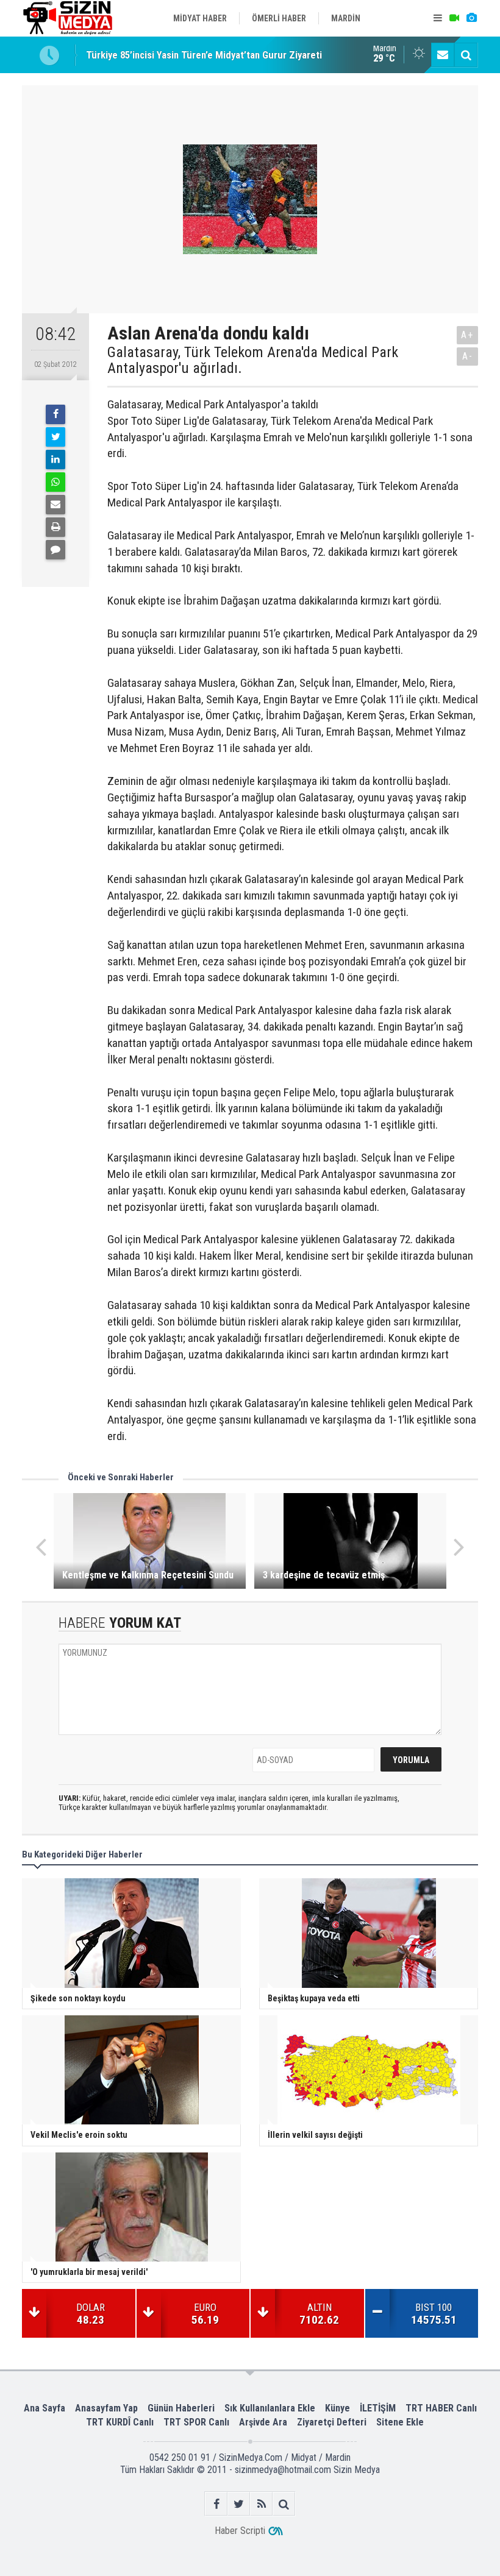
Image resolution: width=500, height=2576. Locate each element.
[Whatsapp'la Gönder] (55, 482)
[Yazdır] (55, 527)
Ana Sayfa (45, 2408)
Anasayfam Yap (106, 2408)
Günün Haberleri (181, 2408)
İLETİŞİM (378, 2408)
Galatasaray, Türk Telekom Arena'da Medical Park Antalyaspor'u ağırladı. (253, 360)
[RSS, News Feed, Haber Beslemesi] (261, 2504)
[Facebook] (55, 414)
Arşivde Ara (263, 2422)
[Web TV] (454, 18)
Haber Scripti (240, 2531)
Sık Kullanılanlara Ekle (270, 2408)
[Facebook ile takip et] (216, 2504)
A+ (467, 335)
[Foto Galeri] (471, 18)
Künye (337, 2408)
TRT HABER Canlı (441, 2408)
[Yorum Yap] (55, 550)
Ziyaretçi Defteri (332, 2422)
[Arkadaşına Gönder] (55, 505)
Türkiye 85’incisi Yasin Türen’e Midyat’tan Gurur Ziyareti (204, 55)
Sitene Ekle (400, 2422)
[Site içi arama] (466, 55)
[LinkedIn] (55, 459)
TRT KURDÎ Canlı (120, 2422)
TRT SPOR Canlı (196, 2422)
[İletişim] (443, 55)
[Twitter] (55, 437)
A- (468, 356)
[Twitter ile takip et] (239, 2504)
